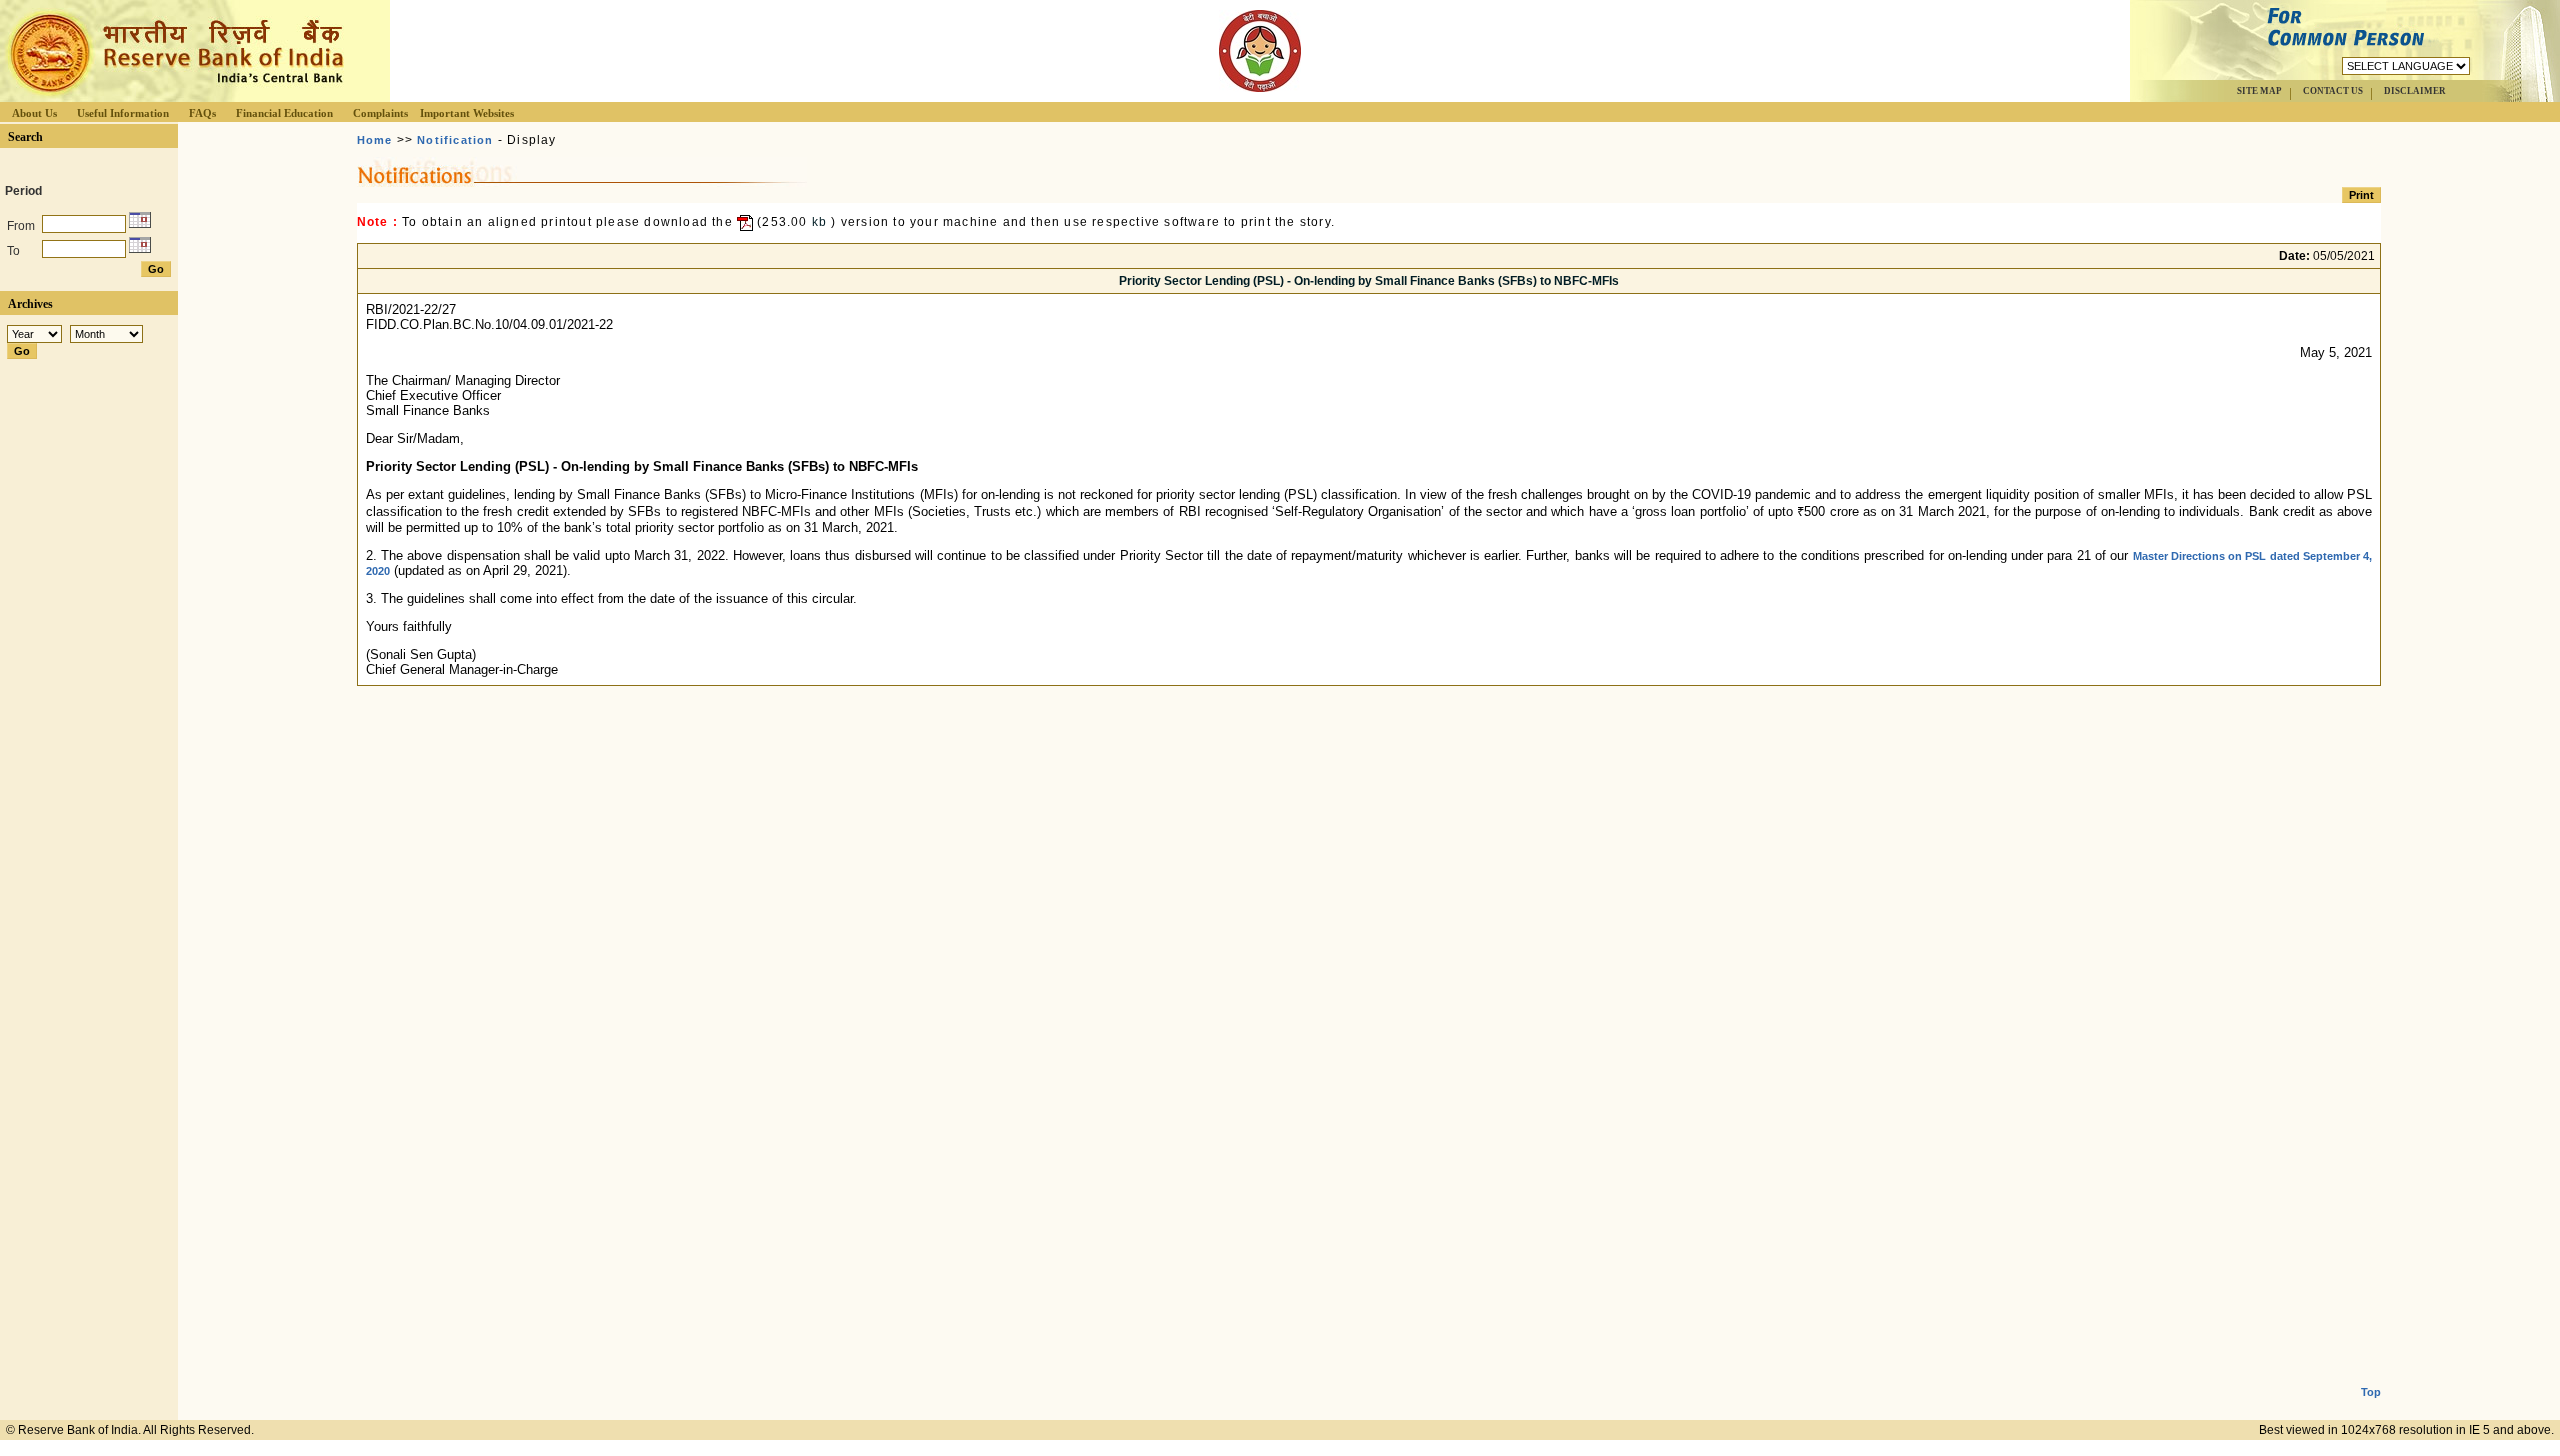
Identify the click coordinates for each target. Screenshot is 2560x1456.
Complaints (380, 113)
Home (375, 140)
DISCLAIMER (2415, 91)
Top (2371, 1392)
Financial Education (284, 113)
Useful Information (123, 113)
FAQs (202, 113)
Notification (455, 140)
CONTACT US (2333, 91)
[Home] (174, 96)
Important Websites (467, 113)
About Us (34, 113)
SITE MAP (2259, 91)
